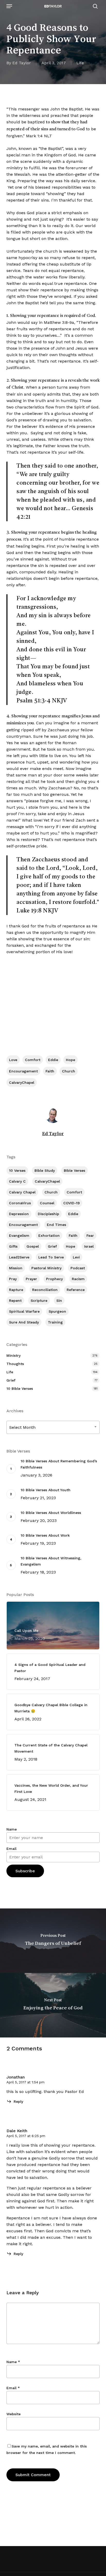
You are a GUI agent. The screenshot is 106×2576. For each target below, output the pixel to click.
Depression (19, 1214)
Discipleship (48, 1214)
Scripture (39, 1301)
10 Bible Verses (20, 1389)
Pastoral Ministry (46, 1268)
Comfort (33, 1060)
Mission (16, 1268)
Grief (52, 1246)
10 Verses (17, 1170)
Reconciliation (45, 1290)
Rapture (16, 1290)
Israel (89, 1246)
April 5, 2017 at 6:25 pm (26, 2136)
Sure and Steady (24, 1322)
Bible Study (45, 1170)
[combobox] (53, 1427)
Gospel (33, 1246)
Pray (13, 1279)
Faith (50, 1071)
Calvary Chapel (22, 1192)
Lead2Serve (19, 1257)
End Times (56, 1225)
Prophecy (54, 1279)
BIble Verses (74, 1170)
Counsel (47, 1203)
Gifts (13, 1246)
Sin (59, 1301)
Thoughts (15, 1364)
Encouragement (23, 1071)
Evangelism (19, 1235)
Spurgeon (57, 1311)
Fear (90, 1235)
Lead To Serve (51, 1257)
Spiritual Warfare (24, 1311)
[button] (9, 6)
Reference (76, 1290)
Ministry (14, 1355)
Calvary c (17, 1181)
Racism (78, 1279)
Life (80, 63)
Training (55, 1322)
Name (12, 1829)
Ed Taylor (22, 63)
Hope (70, 1060)
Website (14, 2414)
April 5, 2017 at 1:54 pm (25, 2082)
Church (69, 1071)
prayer (31, 1279)
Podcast (78, 1268)
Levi (76, 1257)
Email (11, 1849)
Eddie (53, 1060)
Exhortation (49, 1235)
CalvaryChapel (22, 1082)
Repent (15, 1301)
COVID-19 (72, 1203)
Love (13, 1060)
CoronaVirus (20, 1203)
